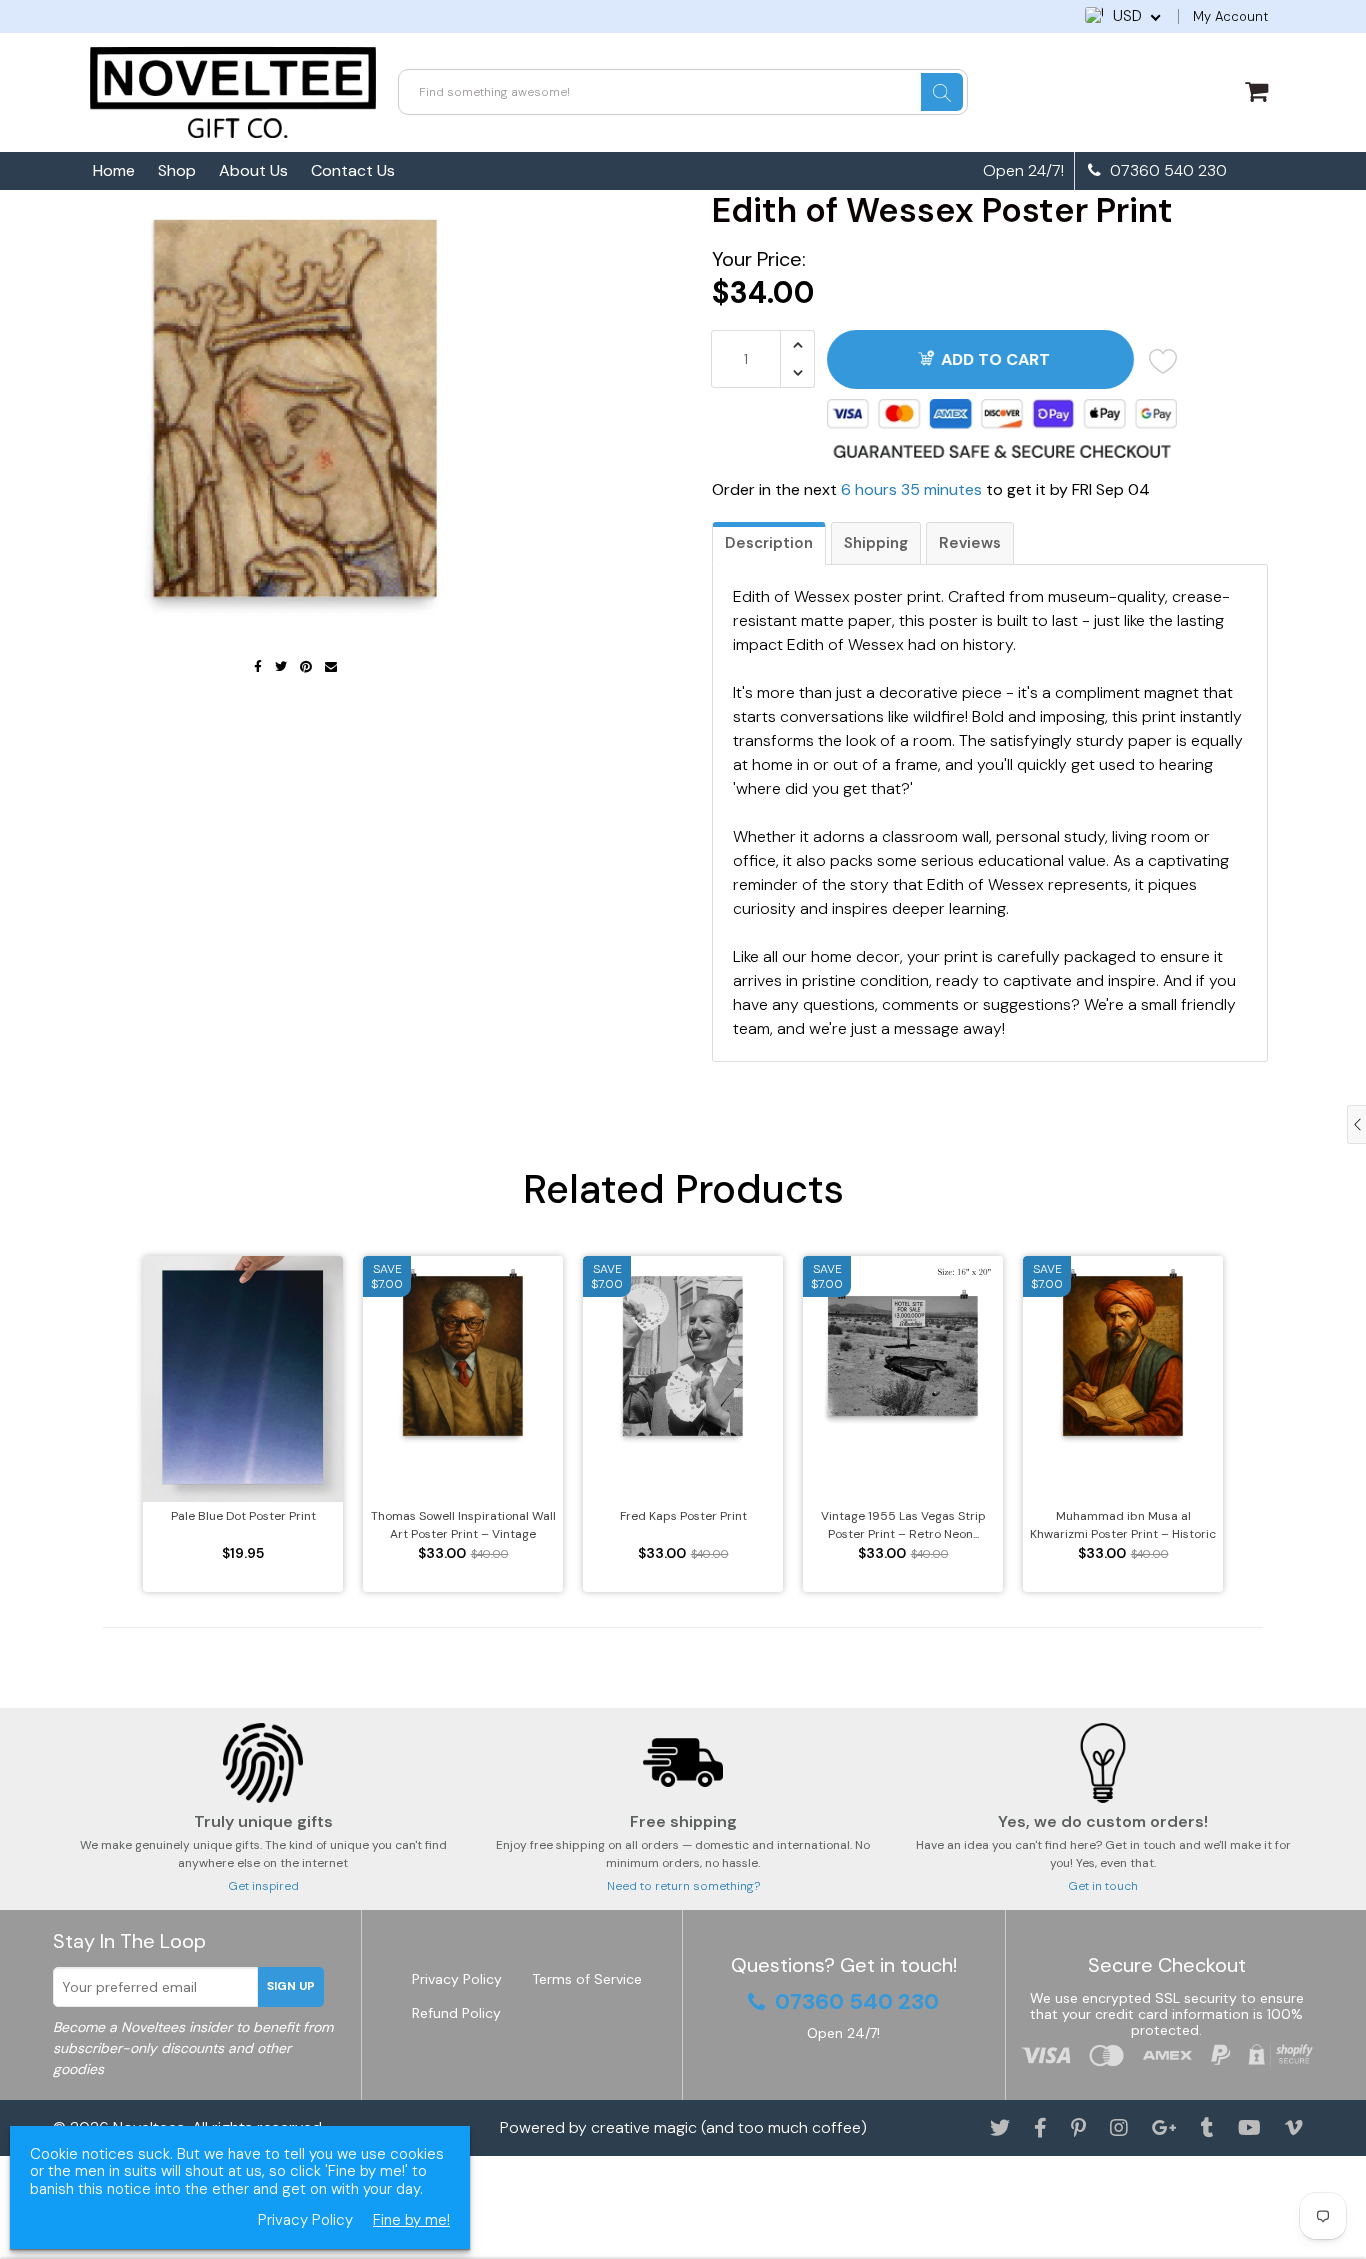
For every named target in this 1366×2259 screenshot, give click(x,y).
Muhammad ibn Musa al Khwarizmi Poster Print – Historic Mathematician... (1123, 1525)
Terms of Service (587, 1979)
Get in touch (1103, 1886)
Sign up (291, 1986)
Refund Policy (456, 2013)
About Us (253, 170)
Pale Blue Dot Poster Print (243, 1516)
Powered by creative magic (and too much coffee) (683, 2127)
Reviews (970, 543)
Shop (177, 170)
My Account (1230, 16)
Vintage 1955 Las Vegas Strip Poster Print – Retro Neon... (903, 1525)
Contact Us (353, 170)
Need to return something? (683, 1886)
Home (114, 170)
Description (769, 543)
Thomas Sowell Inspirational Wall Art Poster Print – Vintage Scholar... (463, 1525)
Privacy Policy (457, 1979)
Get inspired (263, 1886)
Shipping (876, 543)
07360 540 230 (1166, 171)
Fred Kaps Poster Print (683, 1516)
